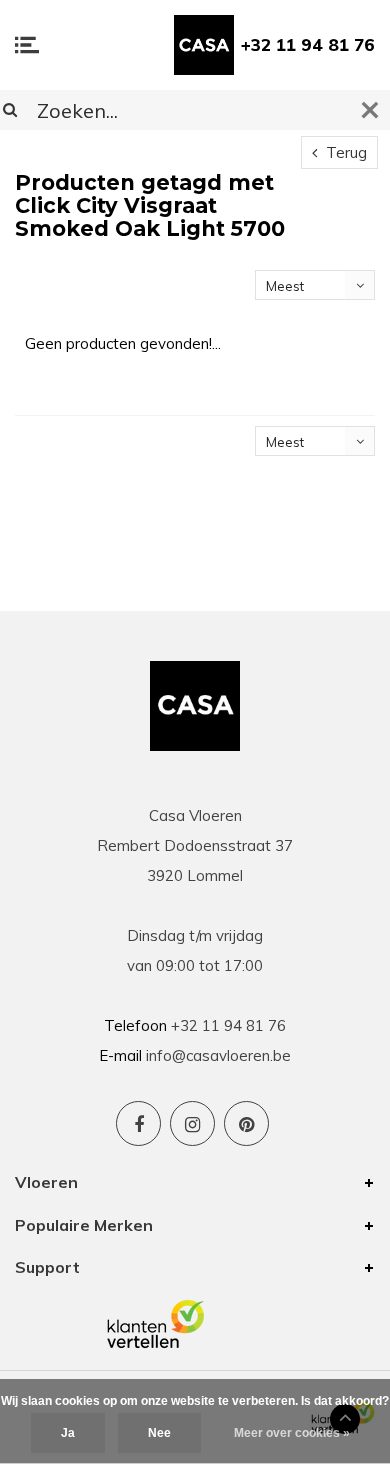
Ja (68, 1433)
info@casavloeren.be (218, 1055)
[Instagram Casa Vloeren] (192, 1123)
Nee (159, 1433)
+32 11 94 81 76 (308, 44)
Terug (344, 152)
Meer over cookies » (292, 1433)
